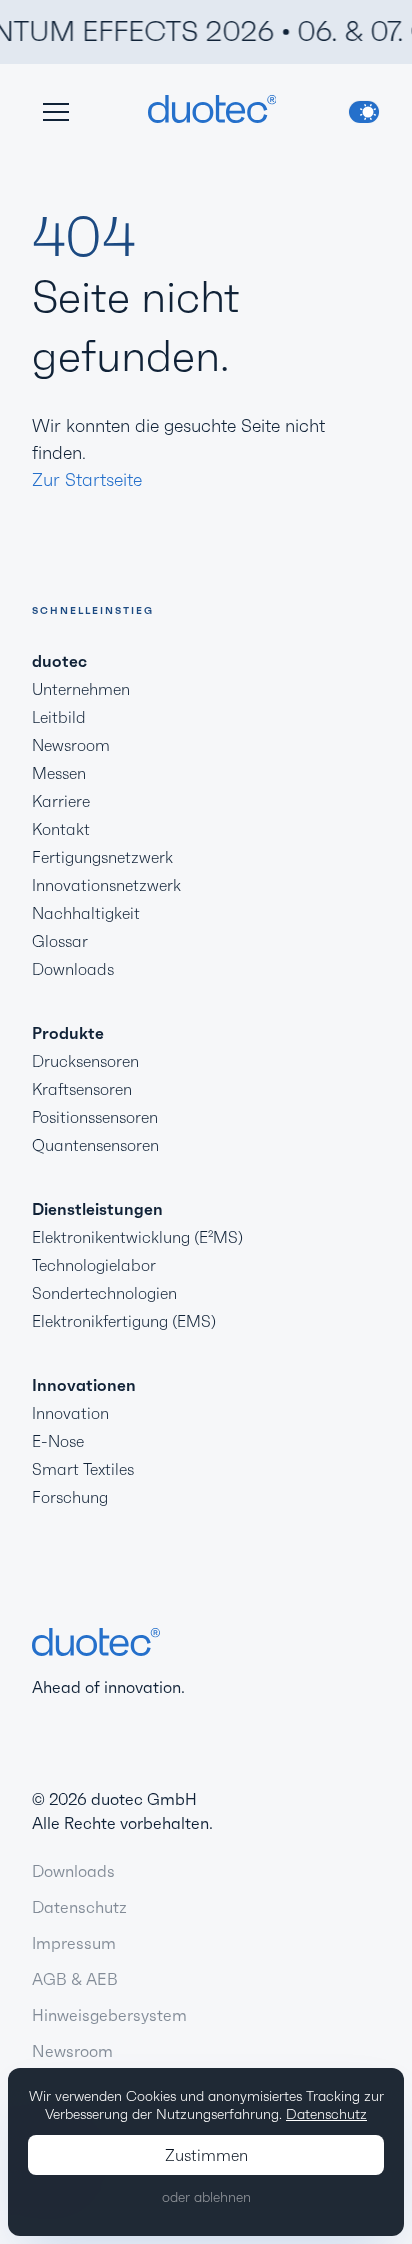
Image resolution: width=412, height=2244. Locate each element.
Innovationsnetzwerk (106, 885)
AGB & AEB (75, 1979)
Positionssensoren (95, 1117)
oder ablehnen (206, 2197)
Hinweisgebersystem (109, 2015)
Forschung (70, 1497)
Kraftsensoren (82, 1089)
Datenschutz (79, 1907)
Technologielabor (94, 1265)
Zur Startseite (87, 479)
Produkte (68, 1033)
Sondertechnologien (104, 1293)
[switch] (364, 112)
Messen (59, 773)
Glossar (60, 941)
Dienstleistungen (97, 1209)
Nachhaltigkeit (86, 913)
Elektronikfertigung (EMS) (124, 1321)
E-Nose (58, 1441)
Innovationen (84, 1385)
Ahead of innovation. (108, 1687)
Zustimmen (206, 2155)
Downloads (73, 969)
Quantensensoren (95, 1145)
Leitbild (59, 717)
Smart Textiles (83, 1469)
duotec (59, 661)
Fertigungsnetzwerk (102, 857)
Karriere (61, 801)
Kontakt (61, 829)
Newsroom (71, 745)
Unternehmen (81, 689)
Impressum (74, 1943)
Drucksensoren (85, 1061)
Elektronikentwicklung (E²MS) (137, 1237)
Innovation (70, 1413)
